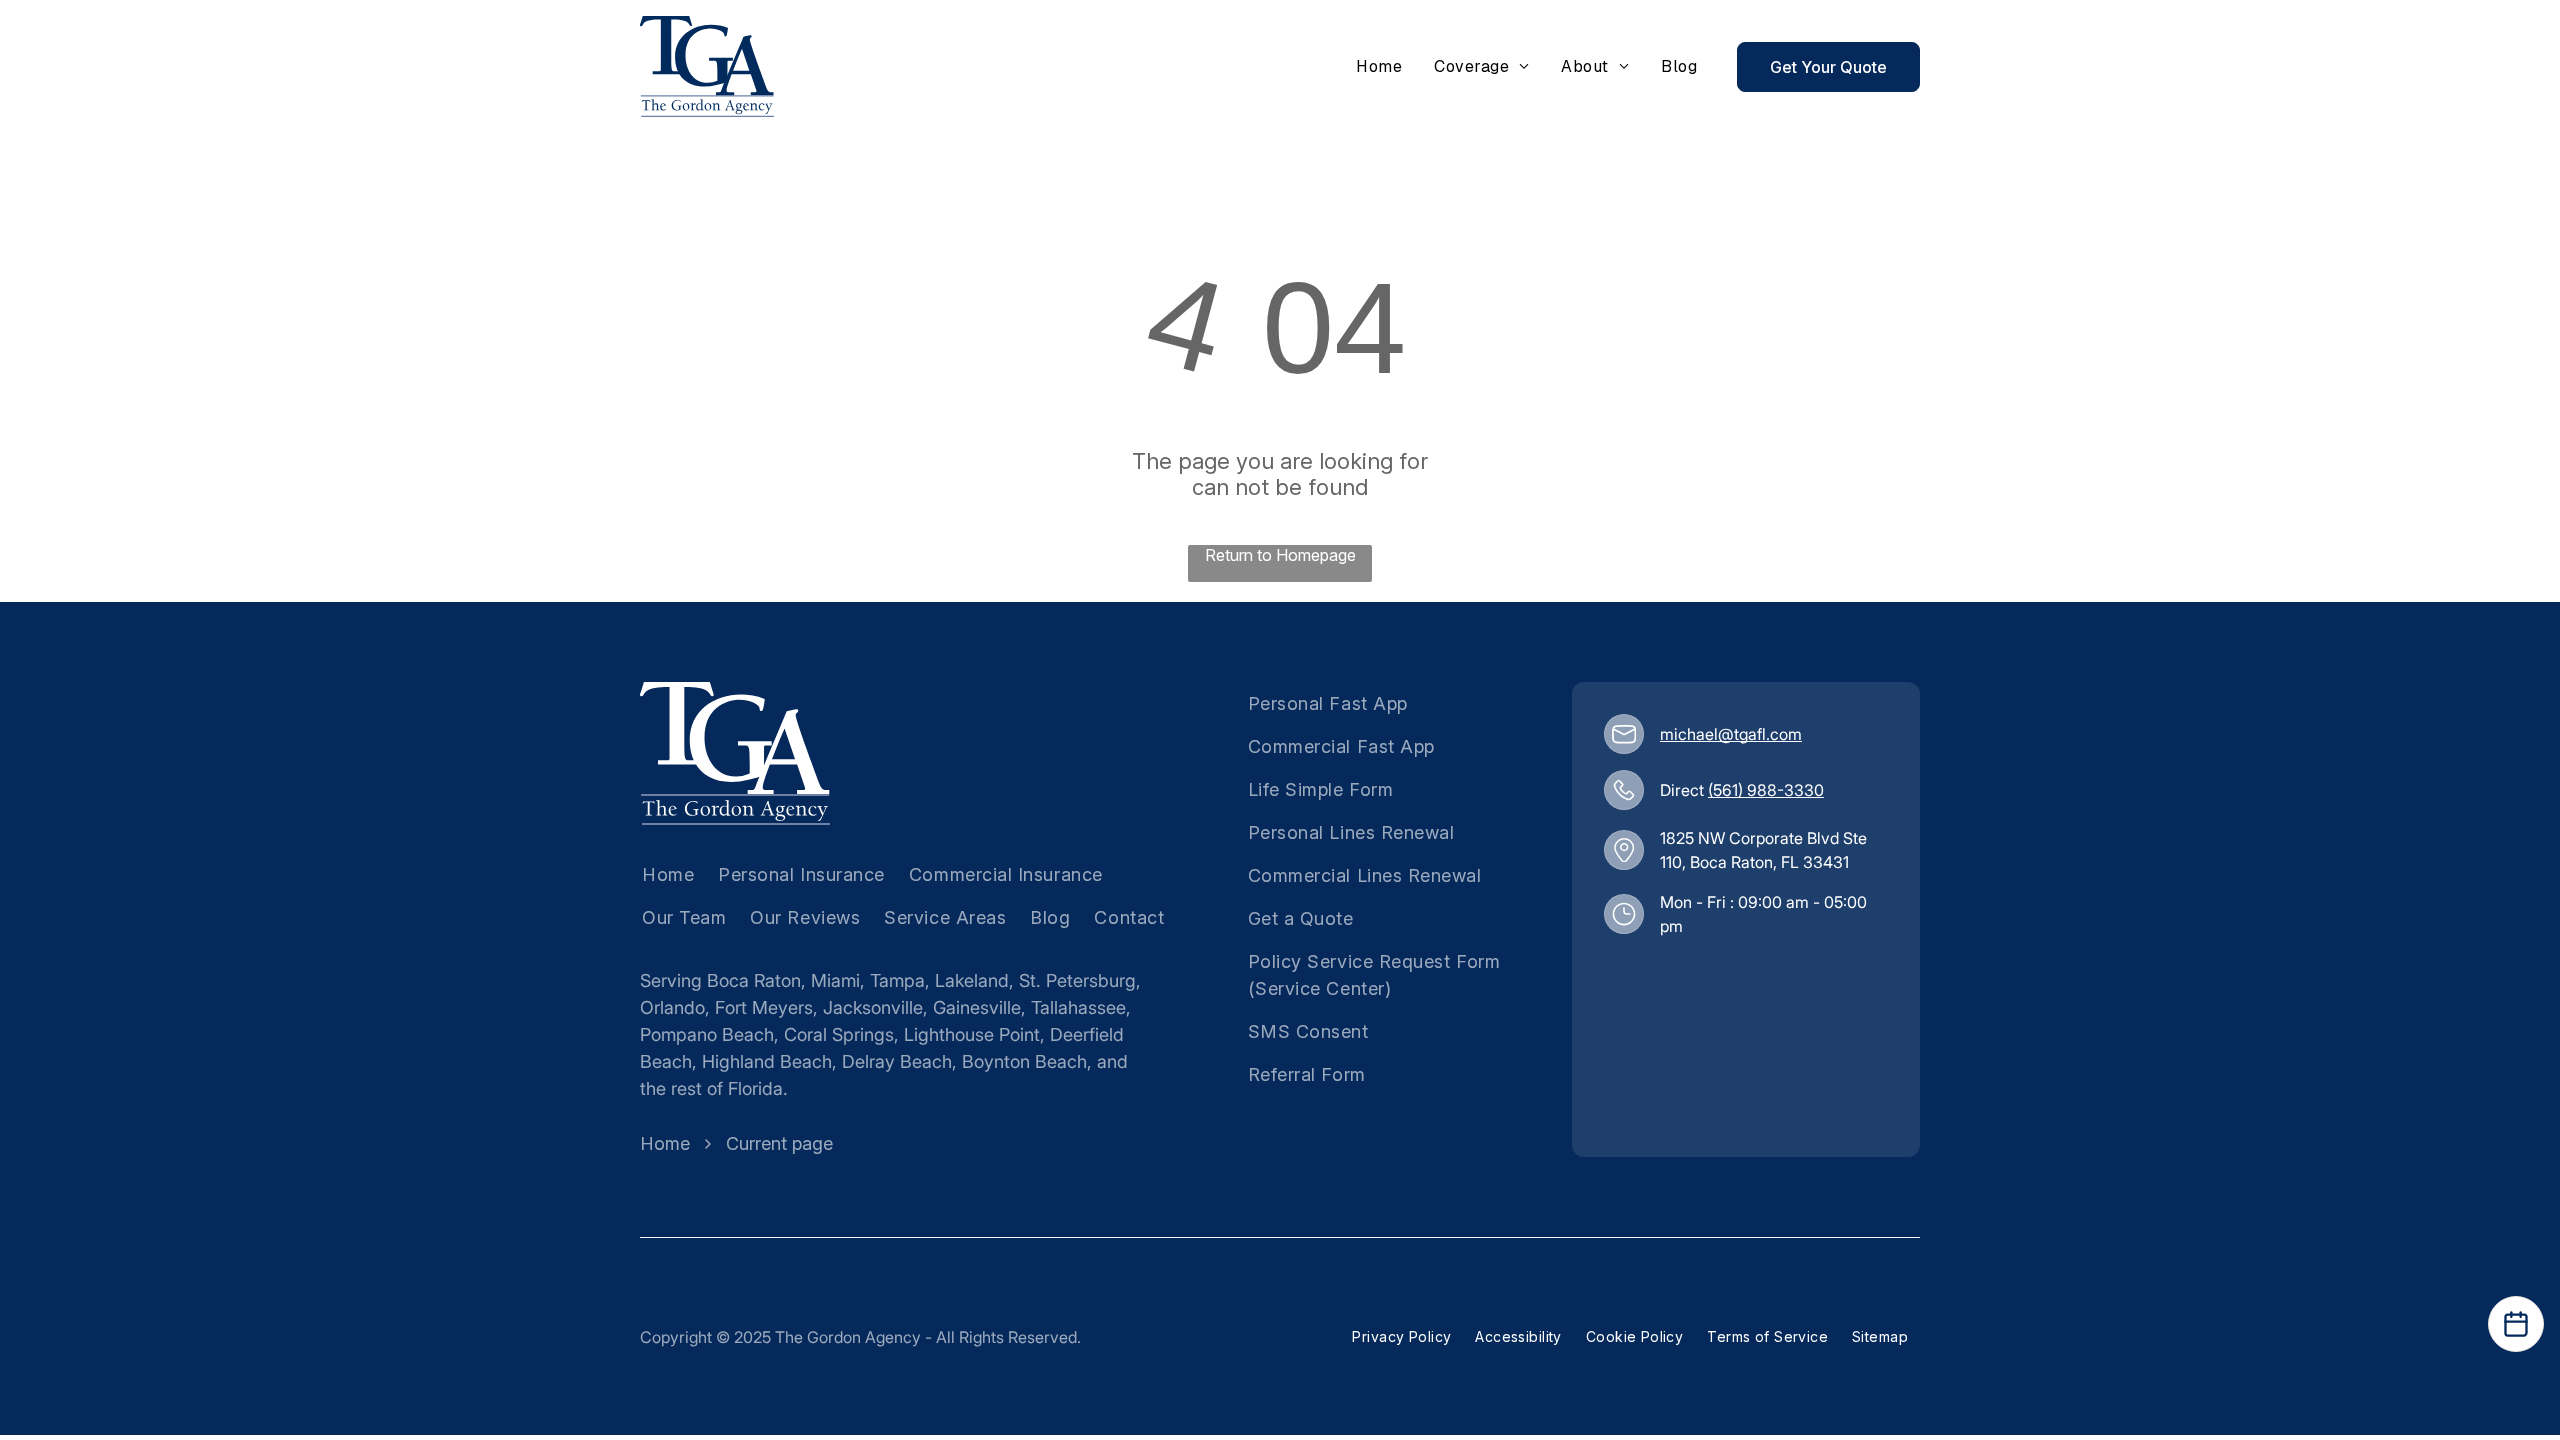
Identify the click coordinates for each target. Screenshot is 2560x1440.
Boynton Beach (1024, 1061)
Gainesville (977, 1007)
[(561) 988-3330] (1624, 790)
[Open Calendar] (2516, 1324)
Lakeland (972, 980)
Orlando (672, 1007)
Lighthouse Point (972, 1034)
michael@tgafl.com (1731, 734)
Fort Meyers (764, 1007)
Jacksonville (873, 1007)
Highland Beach (767, 1061)
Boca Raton (754, 980)
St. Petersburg (1077, 980)
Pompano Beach (707, 1034)
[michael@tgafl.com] (1624, 734)
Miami (835, 980)
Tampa (897, 980)
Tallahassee (1078, 1007)
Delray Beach (897, 1061)
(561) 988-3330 (1766, 790)
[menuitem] (1379, 67)
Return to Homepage (1280, 555)
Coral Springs (839, 1034)
